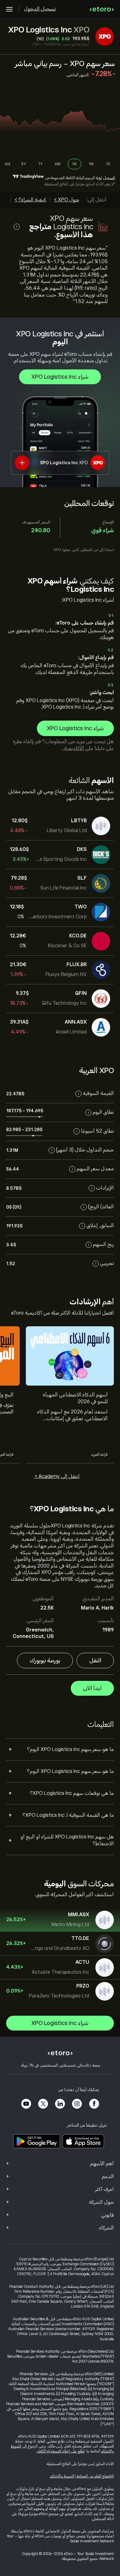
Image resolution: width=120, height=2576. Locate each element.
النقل (95, 1661)
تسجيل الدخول (40, 9)
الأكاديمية (73, 748)
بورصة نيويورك (45, 1661)
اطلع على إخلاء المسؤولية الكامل (60, 2451)
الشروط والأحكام (62, 2476)
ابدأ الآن (92, 1688)
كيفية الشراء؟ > (30, 200)
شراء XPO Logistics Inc (60, 377)
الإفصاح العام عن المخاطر (95, 2476)
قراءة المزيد (99, 1454)
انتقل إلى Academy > (57, 1476)
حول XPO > (66, 200)
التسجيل (109, 178)
